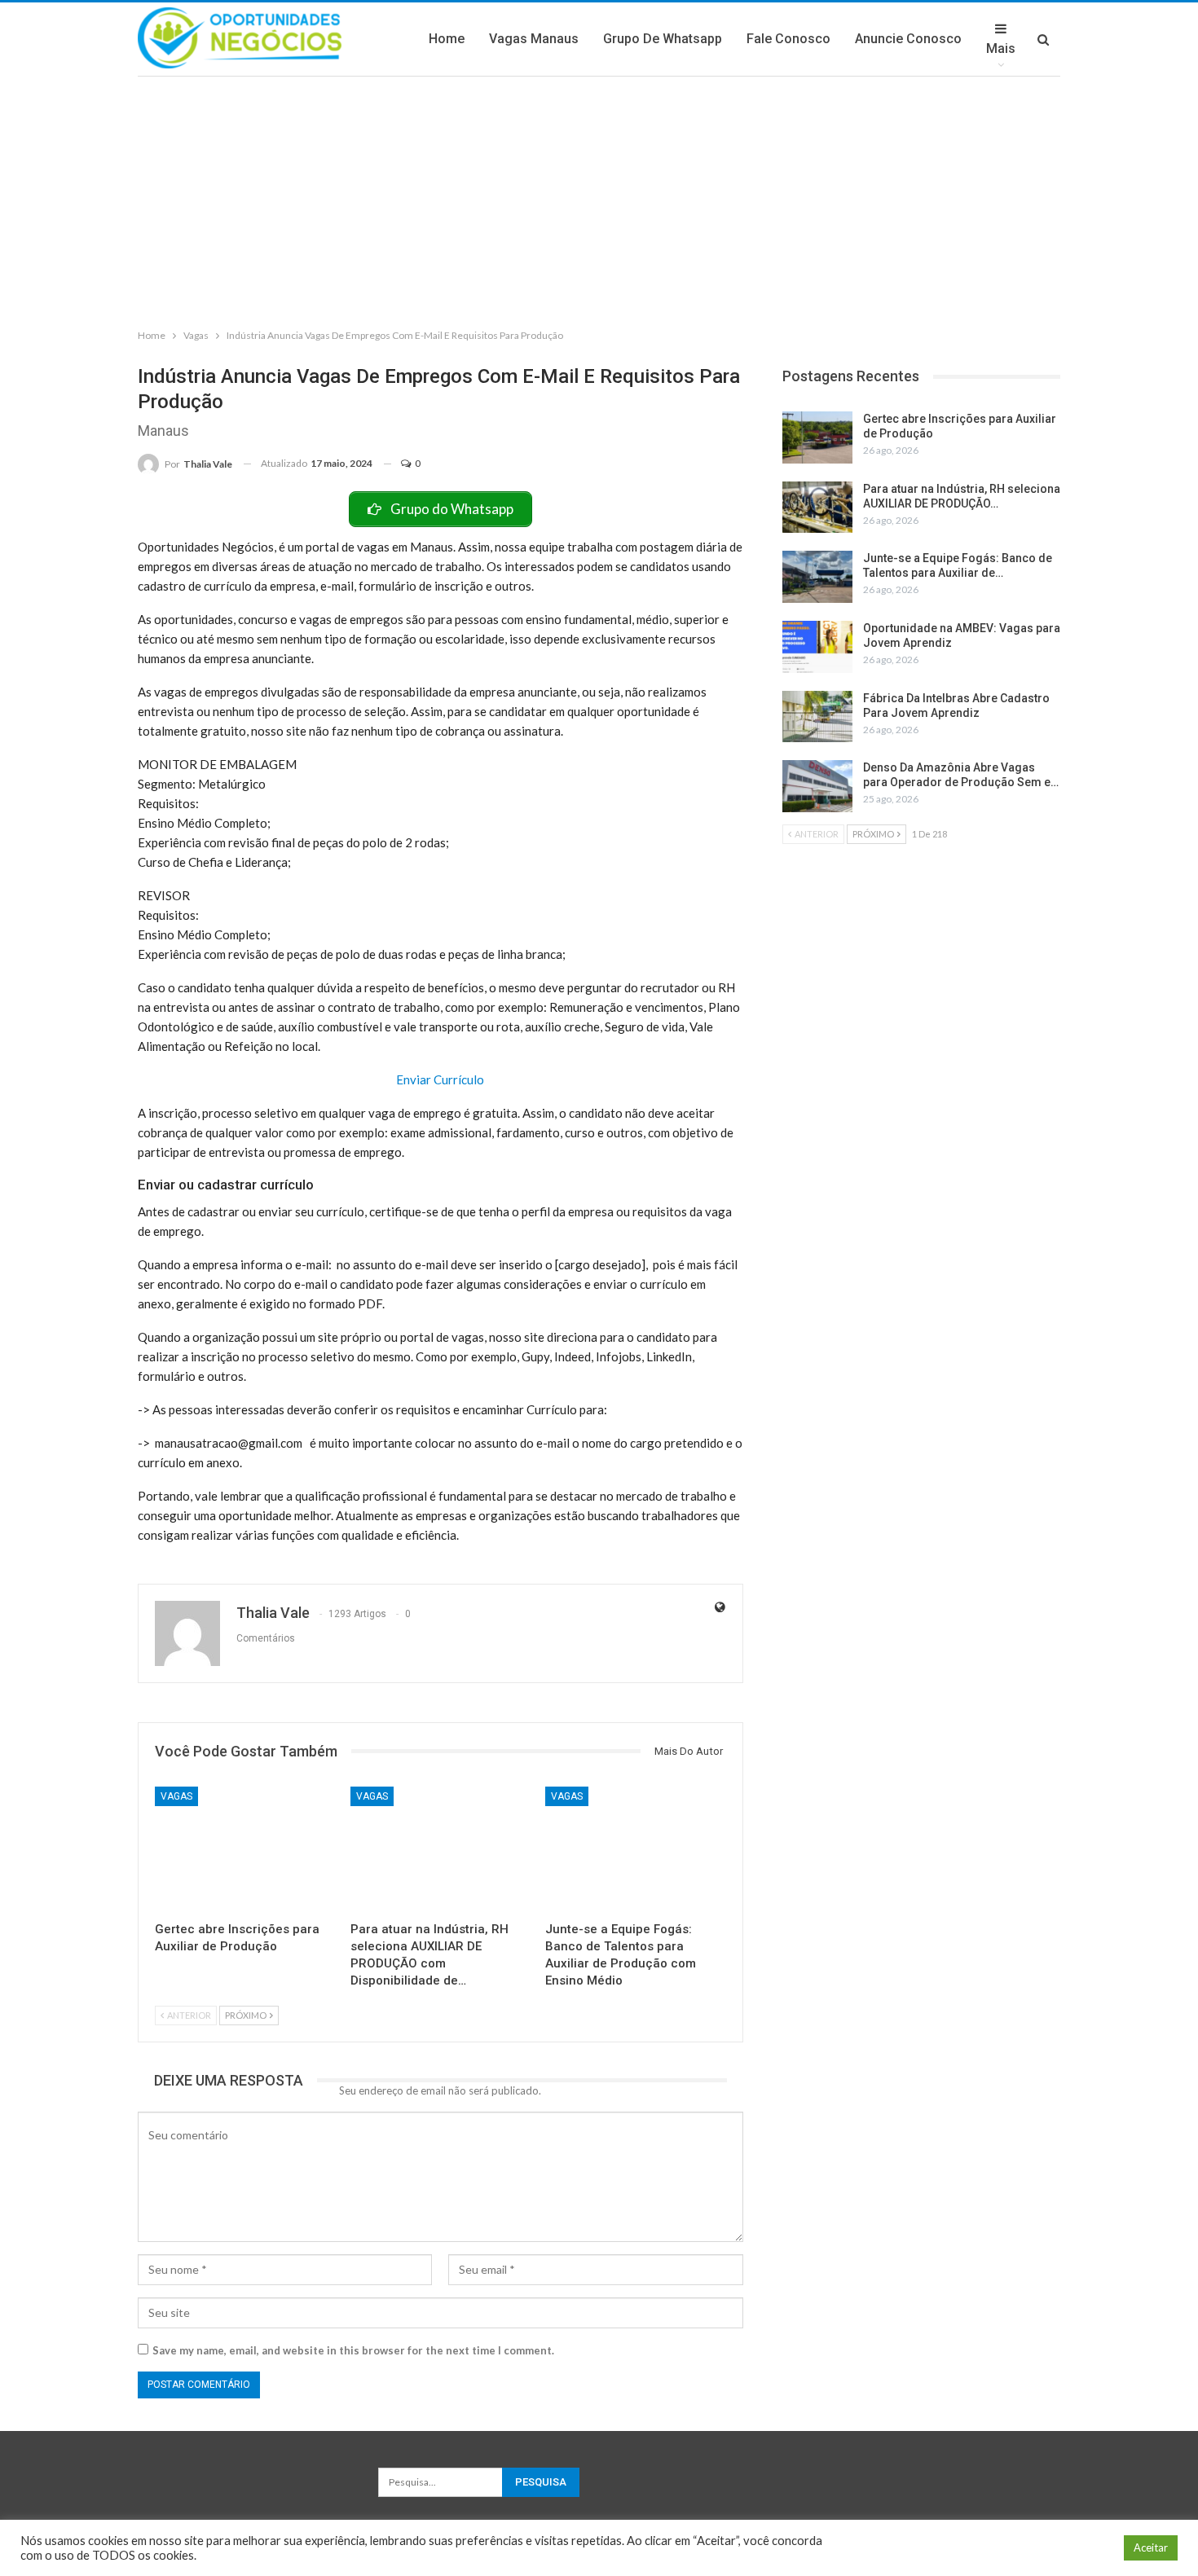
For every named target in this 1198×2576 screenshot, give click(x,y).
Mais (1001, 48)
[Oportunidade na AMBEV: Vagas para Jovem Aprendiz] (817, 647)
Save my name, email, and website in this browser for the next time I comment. (353, 2350)
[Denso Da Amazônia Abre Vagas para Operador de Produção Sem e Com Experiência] (817, 786)
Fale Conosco (788, 39)
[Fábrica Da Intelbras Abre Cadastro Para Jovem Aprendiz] (817, 717)
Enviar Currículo (440, 1079)
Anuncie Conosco (908, 39)
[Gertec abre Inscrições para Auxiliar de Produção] (245, 1850)
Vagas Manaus (534, 39)
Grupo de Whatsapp (663, 39)
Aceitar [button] (1151, 2547)
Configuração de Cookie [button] (1048, 2548)
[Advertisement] (599, 199)
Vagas (176, 1796)
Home (447, 39)
